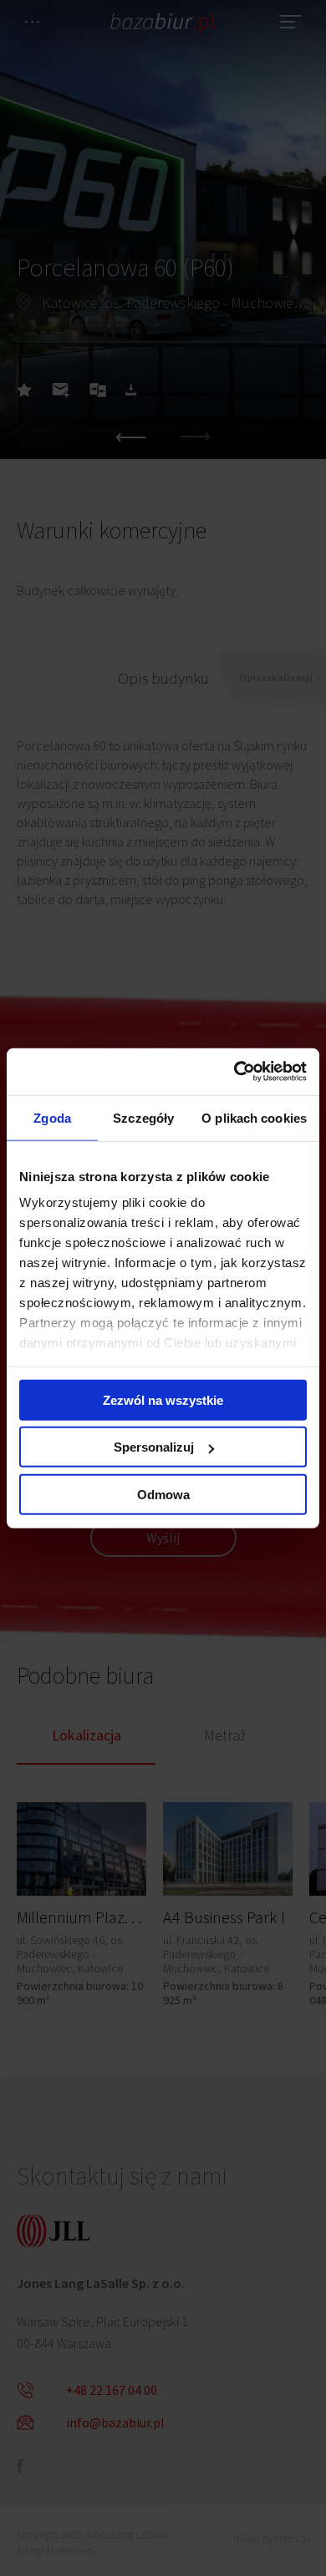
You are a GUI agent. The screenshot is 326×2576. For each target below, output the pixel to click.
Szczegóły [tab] (143, 1117)
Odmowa (163, 1494)
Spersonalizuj (154, 1447)
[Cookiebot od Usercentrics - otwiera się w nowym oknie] (234, 1072)
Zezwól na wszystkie (163, 1399)
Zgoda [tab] (52, 1117)
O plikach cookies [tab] (254, 1117)
